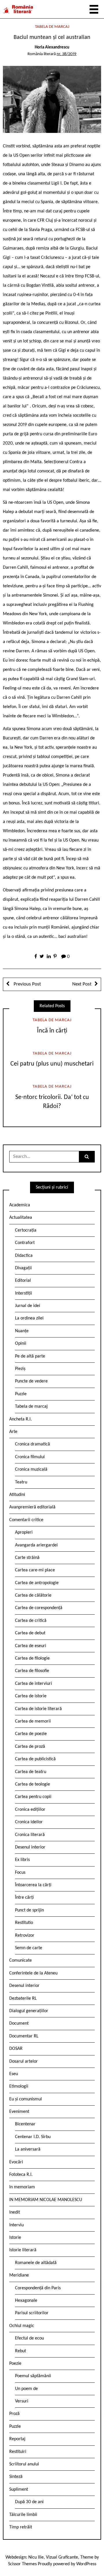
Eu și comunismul (26, 2099)
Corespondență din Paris (38, 2288)
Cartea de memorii (33, 1721)
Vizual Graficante (62, 2557)
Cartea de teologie (32, 1784)
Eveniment (19, 2112)
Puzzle (21, 1394)
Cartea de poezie (31, 1734)
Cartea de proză (30, 1747)
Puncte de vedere (31, 1381)
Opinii (21, 1344)
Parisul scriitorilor (32, 2313)
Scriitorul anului (24, 2464)
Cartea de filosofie (32, 1671)
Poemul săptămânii (33, 2376)
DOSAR (16, 2049)
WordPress (86, 2564)
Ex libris (22, 1860)
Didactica (24, 1256)
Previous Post (27, 984)
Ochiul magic (22, 2326)
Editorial (23, 1281)
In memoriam (22, 2187)
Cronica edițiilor (30, 1810)
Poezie (15, 2364)
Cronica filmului (30, 1457)
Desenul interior (30, 1847)
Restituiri (18, 2452)
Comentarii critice (26, 1520)
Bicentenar (25, 2124)
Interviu (16, 2225)
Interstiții (24, 1293)
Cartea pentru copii (33, 1797)
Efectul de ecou (29, 2338)
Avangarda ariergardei (36, 1545)
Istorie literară (23, 2250)
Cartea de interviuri (34, 1684)
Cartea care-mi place (35, 1570)
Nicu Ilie (36, 2557)
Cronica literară (30, 1835)
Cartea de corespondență (39, 1608)
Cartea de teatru (31, 1772)
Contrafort (25, 1243)
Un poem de (26, 2389)
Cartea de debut (30, 1633)
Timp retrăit (21, 2527)
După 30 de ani (29, 2502)
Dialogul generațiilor (29, 2011)
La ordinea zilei (29, 1318)
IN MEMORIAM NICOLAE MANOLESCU (46, 2200)
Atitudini (17, 1495)
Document (19, 2023)
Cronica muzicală (31, 1470)
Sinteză (16, 2477)
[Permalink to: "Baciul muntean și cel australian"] (52, 100)
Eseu (14, 2074)
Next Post (82, 984)
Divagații (23, 1268)
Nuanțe (22, 1331)
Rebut (21, 2351)
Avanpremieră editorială (32, 1507)
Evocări (16, 2162)
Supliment (19, 2490)
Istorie (15, 2238)
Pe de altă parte (30, 1356)
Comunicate (21, 1961)
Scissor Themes (22, 2564)
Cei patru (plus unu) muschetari (52, 1064)
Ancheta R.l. (21, 1419)
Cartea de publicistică (35, 1759)
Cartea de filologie (32, 1658)
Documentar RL (24, 2036)
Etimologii (19, 2086)
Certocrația (26, 1230)
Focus (20, 1873)
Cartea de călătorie (33, 1595)
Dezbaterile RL (23, 1999)
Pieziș (20, 1369)
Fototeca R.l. (21, 2175)
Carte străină (27, 1558)
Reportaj (17, 2439)
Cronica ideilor (29, 1822)
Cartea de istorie (31, 1696)
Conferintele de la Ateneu (33, 1973)
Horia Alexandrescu (52, 47)
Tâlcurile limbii (23, 2515)
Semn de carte (29, 1948)
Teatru (21, 1482)
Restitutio (24, 1923)
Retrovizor (25, 1936)
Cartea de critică (31, 1621)
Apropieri (24, 1532)
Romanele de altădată (36, 2263)
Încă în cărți (52, 1031)
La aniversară (28, 2149)
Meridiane (19, 2275)
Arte (13, 1432)
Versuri (22, 2401)
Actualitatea (21, 1218)
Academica (20, 1205)
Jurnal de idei (28, 1306)
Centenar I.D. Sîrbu (33, 2137)
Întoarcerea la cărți (33, 1885)
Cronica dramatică (32, 1444)
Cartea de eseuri (31, 1646)
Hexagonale (26, 2301)
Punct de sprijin (29, 1910)
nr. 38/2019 (67, 54)
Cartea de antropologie (37, 1583)
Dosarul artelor (24, 2061)
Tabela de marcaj (52, 27)
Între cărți (24, 1898)
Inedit (15, 2212)
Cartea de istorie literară (38, 1709)
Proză (14, 2414)
